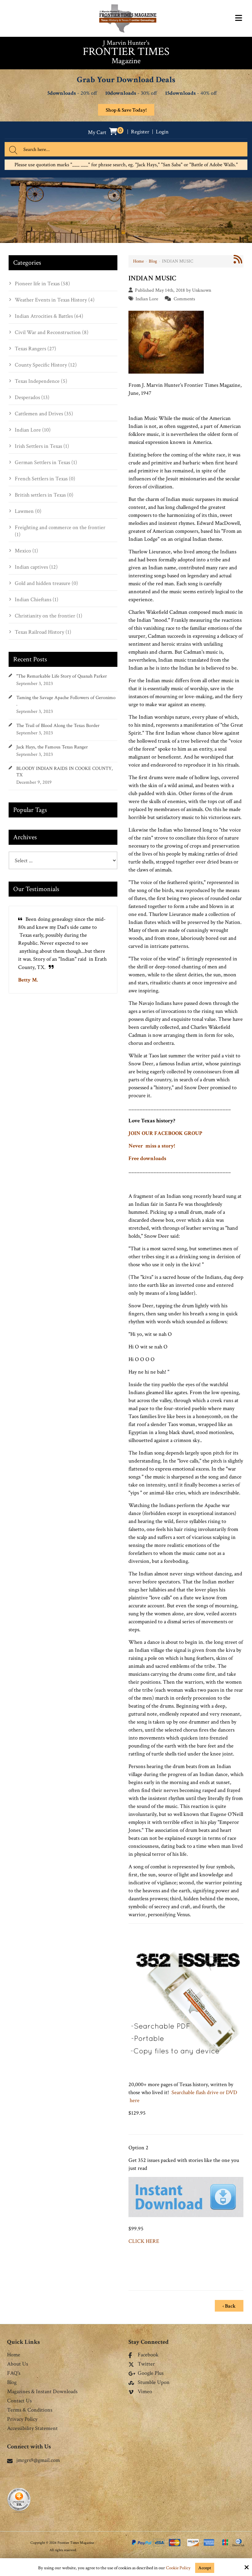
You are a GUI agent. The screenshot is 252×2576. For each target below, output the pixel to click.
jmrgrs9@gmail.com (38, 2460)
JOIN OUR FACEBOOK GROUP (165, 1133)
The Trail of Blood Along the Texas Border (58, 726)
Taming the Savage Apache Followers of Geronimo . (66, 701)
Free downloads (147, 1158)
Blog (153, 261)
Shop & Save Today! (126, 110)
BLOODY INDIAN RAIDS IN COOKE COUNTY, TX (65, 772)
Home (138, 261)
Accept (205, 2568)
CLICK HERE (144, 2241)
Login (162, 132)
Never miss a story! (152, 1146)
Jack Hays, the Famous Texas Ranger (52, 747)
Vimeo (145, 2392)
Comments (184, 299)
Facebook (148, 2355)
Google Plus (151, 2374)
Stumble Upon (154, 2383)
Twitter (146, 2364)
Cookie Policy (178, 2568)
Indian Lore (147, 299)
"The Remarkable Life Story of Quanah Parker (62, 676)
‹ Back (229, 2306)
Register (140, 132)
